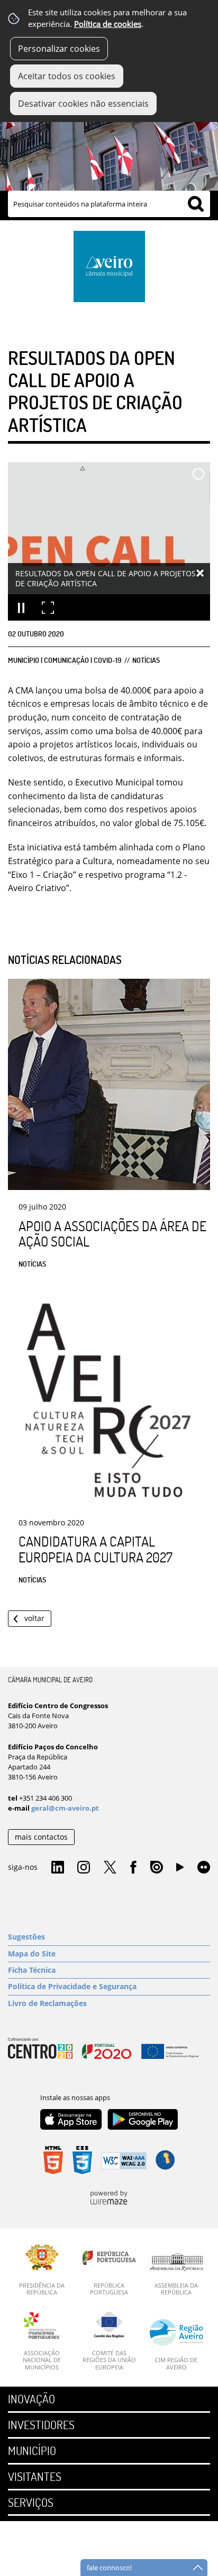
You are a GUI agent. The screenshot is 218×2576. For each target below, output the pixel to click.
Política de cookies (108, 24)
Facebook (133, 1868)
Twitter (110, 1868)
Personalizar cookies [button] (59, 49)
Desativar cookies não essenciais (83, 104)
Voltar (34, 1618)
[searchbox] (109, 204)
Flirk (204, 1868)
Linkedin (58, 1868)
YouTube (180, 1870)
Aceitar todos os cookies (67, 76)
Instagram (84, 1868)
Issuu (157, 1868)
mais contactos (41, 1837)
